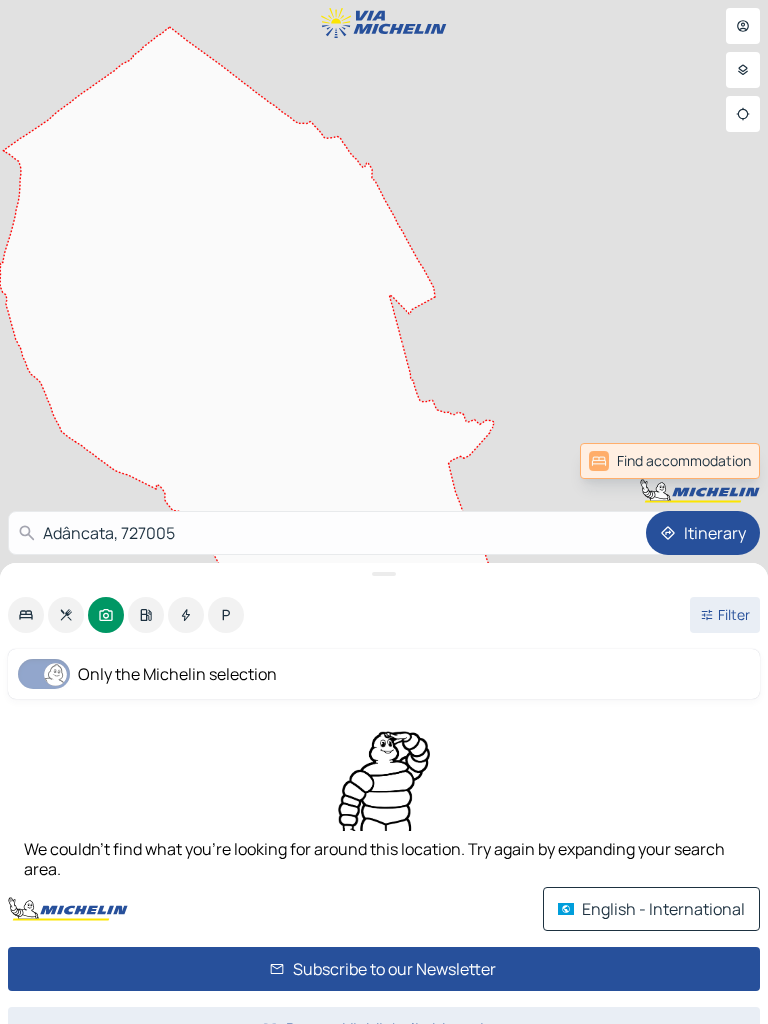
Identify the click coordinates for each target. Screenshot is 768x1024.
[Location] (743, 114)
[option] (26, 615)
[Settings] (743, 70)
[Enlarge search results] (384, 574)
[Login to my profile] (743, 26)
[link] (716, 461)
